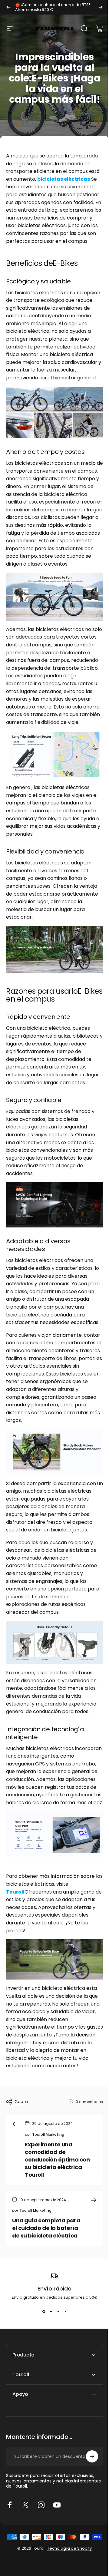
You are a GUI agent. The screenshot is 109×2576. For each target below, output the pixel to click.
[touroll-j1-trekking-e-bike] (54, 949)
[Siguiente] (101, 7)
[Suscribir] (88, 2507)
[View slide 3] (58, 2311)
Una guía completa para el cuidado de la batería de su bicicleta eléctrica (46, 2228)
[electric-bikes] (54, 1959)
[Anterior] (8, 7)
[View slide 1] (44, 2311)
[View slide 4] (65, 2311)
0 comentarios (89, 2102)
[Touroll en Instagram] (41, 2555)
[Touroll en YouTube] (57, 2555)
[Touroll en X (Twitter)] (25, 2555)
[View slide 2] (51, 2311)
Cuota (21, 2102)
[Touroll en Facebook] (10, 2555)
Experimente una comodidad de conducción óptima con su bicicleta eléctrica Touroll (57, 2160)
